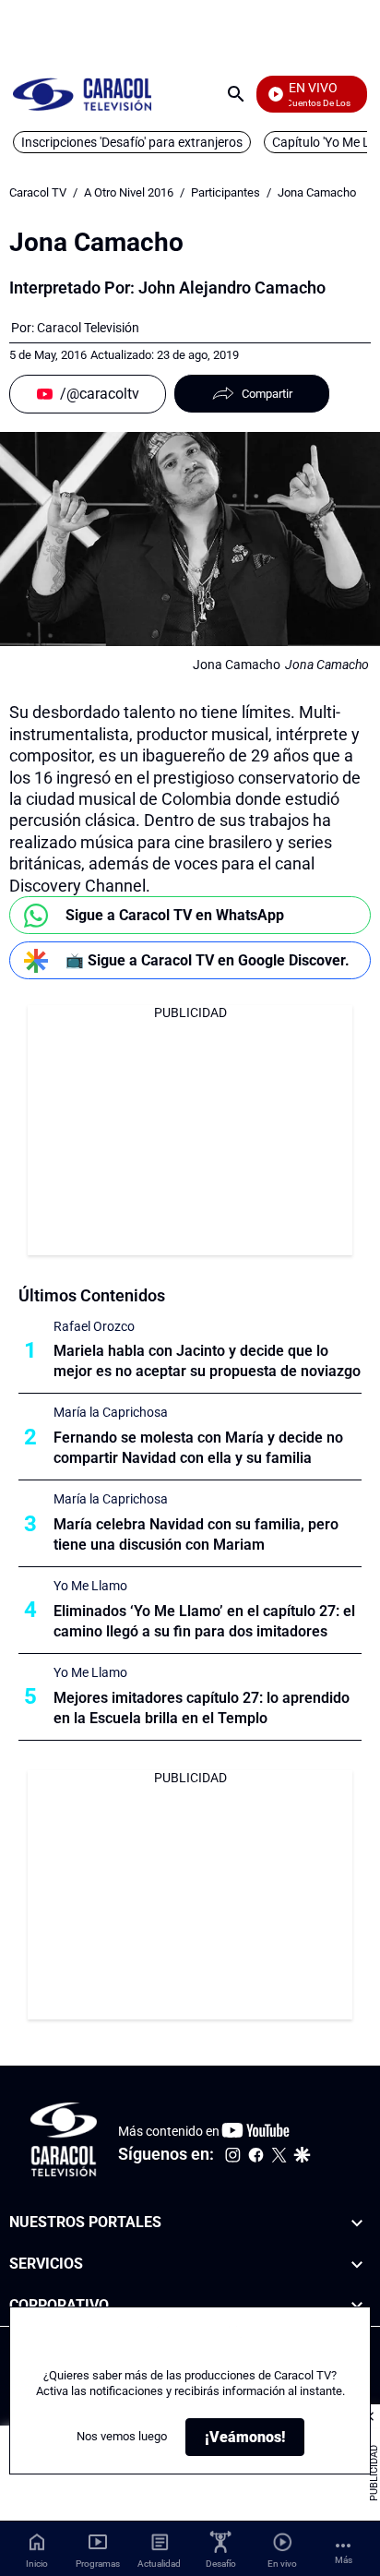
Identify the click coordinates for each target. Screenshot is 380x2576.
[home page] (82, 94)
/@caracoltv (100, 394)
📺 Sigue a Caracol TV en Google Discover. (208, 960)
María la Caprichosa (111, 1412)
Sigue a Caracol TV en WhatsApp (175, 915)
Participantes (226, 192)
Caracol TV (38, 192)
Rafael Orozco (94, 1326)
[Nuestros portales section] (357, 2223)
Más (344, 2560)
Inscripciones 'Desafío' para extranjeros (132, 142)
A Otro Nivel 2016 (129, 192)
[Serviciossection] (357, 2264)
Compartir (267, 394)
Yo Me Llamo (90, 1586)
